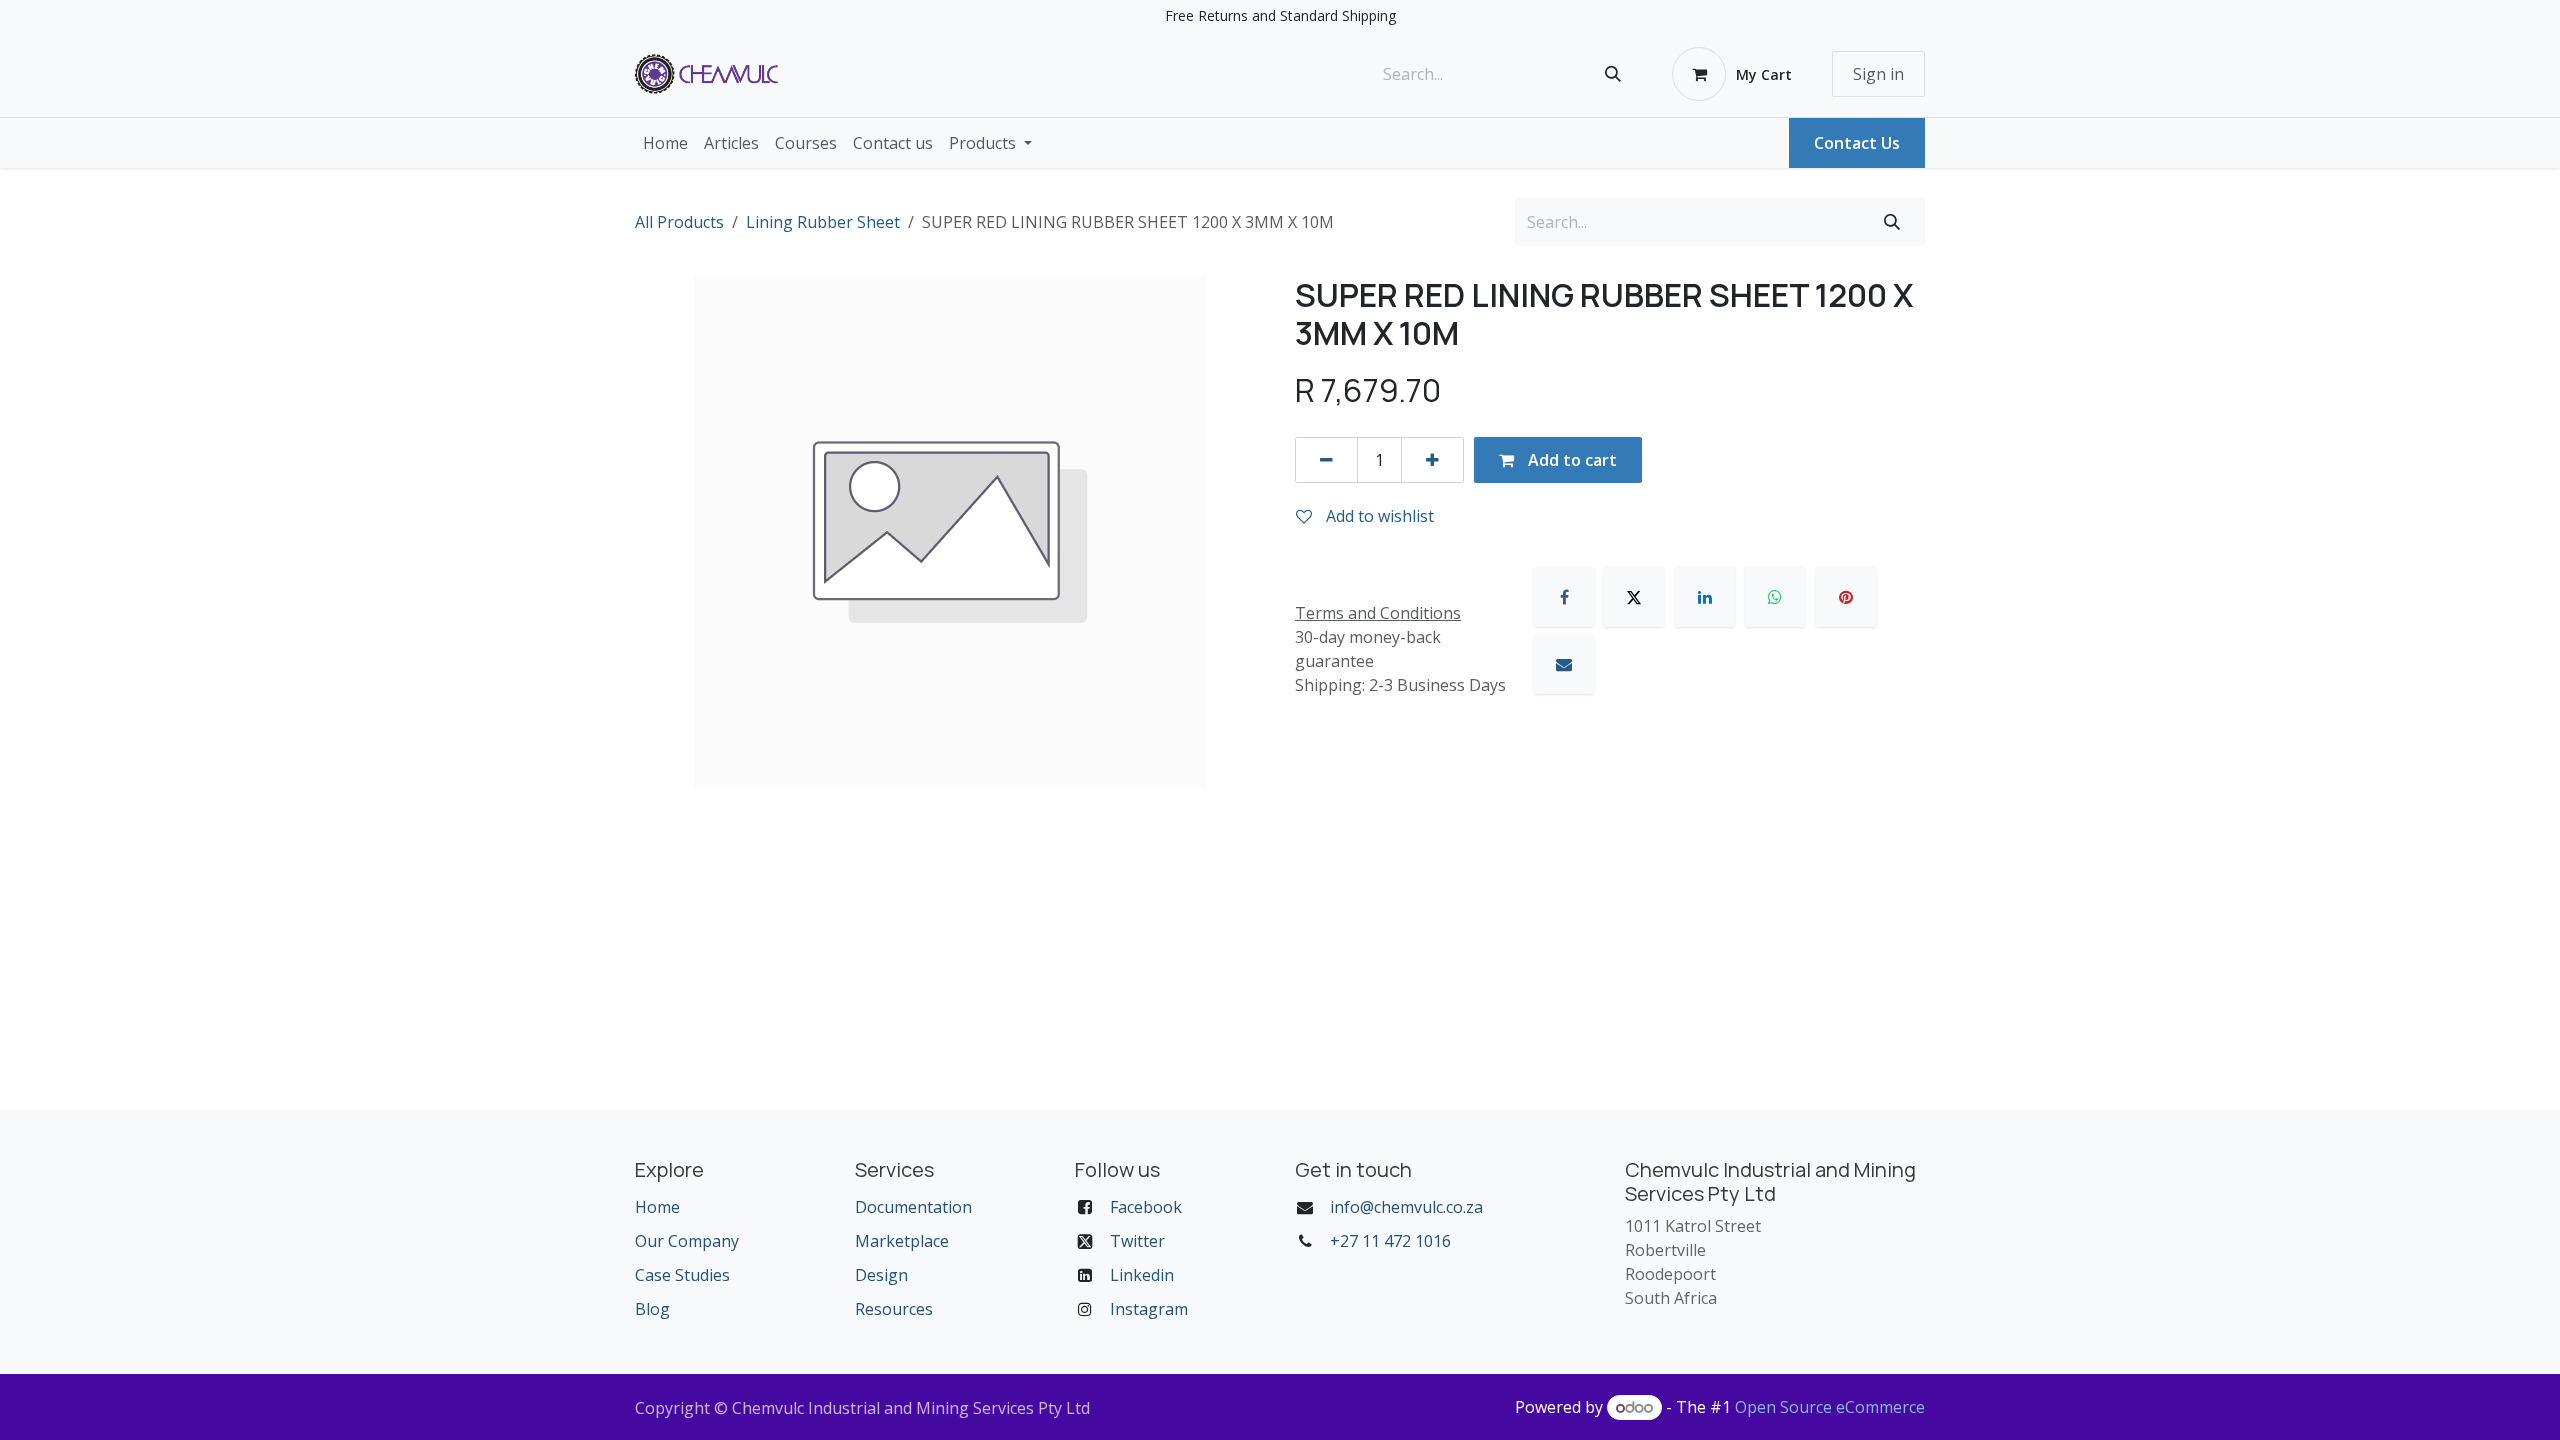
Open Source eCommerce (1830, 1407)
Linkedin (1142, 1275)
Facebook (1146, 1207)
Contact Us (1857, 143)
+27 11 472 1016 (1390, 1241)
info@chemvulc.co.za (1406, 1207)
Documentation (913, 1207)
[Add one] (1432, 460)
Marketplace (902, 1241)
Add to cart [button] (1570, 460)
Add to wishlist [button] (1378, 516)
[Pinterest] (1846, 597)
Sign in (1878, 74)
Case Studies (682, 1275)
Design (881, 1275)
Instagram (1149, 1309)
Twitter (1137, 1241)
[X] (1634, 597)
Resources (894, 1309)
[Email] (1564, 664)
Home (657, 1207)
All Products (679, 222)
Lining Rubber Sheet (823, 222)
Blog (652, 1309)
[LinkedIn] (1705, 597)
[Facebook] (1564, 597)
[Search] (1613, 74)
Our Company (687, 1241)
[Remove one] (1326, 460)
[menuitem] (665, 143)
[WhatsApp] (1775, 597)
